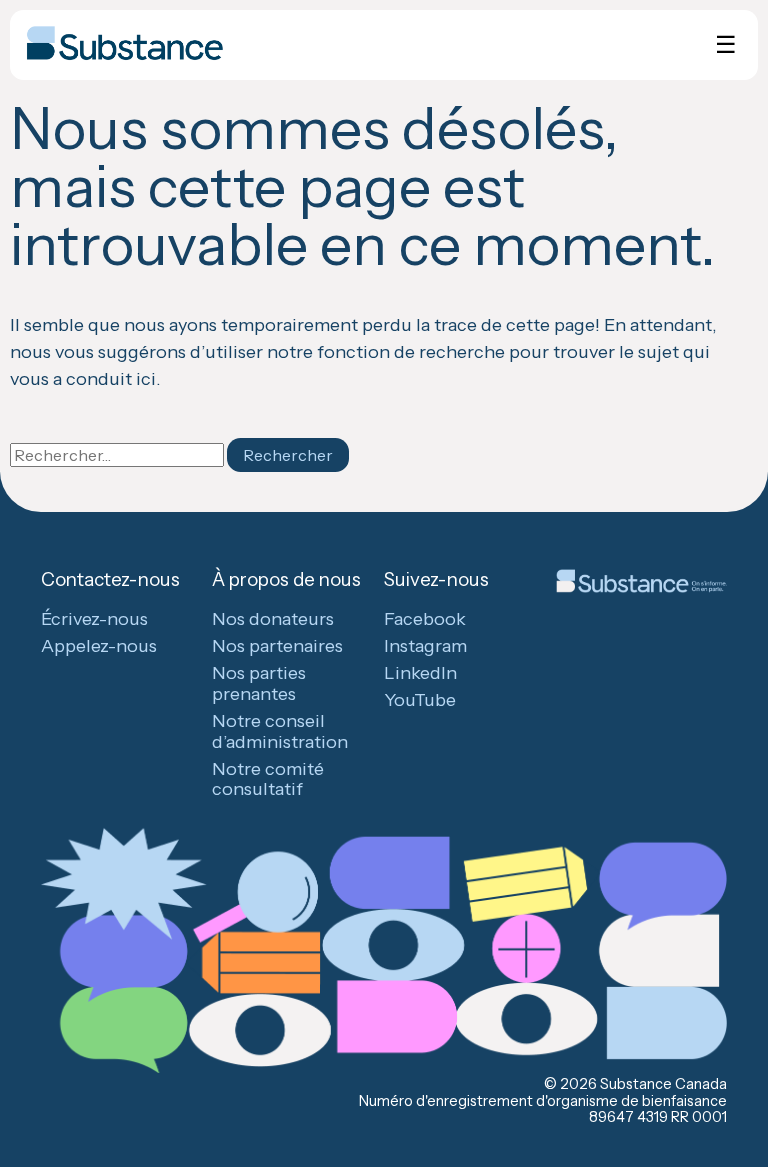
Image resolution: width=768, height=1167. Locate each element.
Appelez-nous (99, 646)
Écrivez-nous (94, 619)
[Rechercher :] (118, 455)
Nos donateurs (273, 619)
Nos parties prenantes (259, 683)
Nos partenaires (277, 646)
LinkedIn (420, 673)
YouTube (420, 700)
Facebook (425, 619)
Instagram (425, 646)
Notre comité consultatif (268, 779)
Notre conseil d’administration (280, 731)
